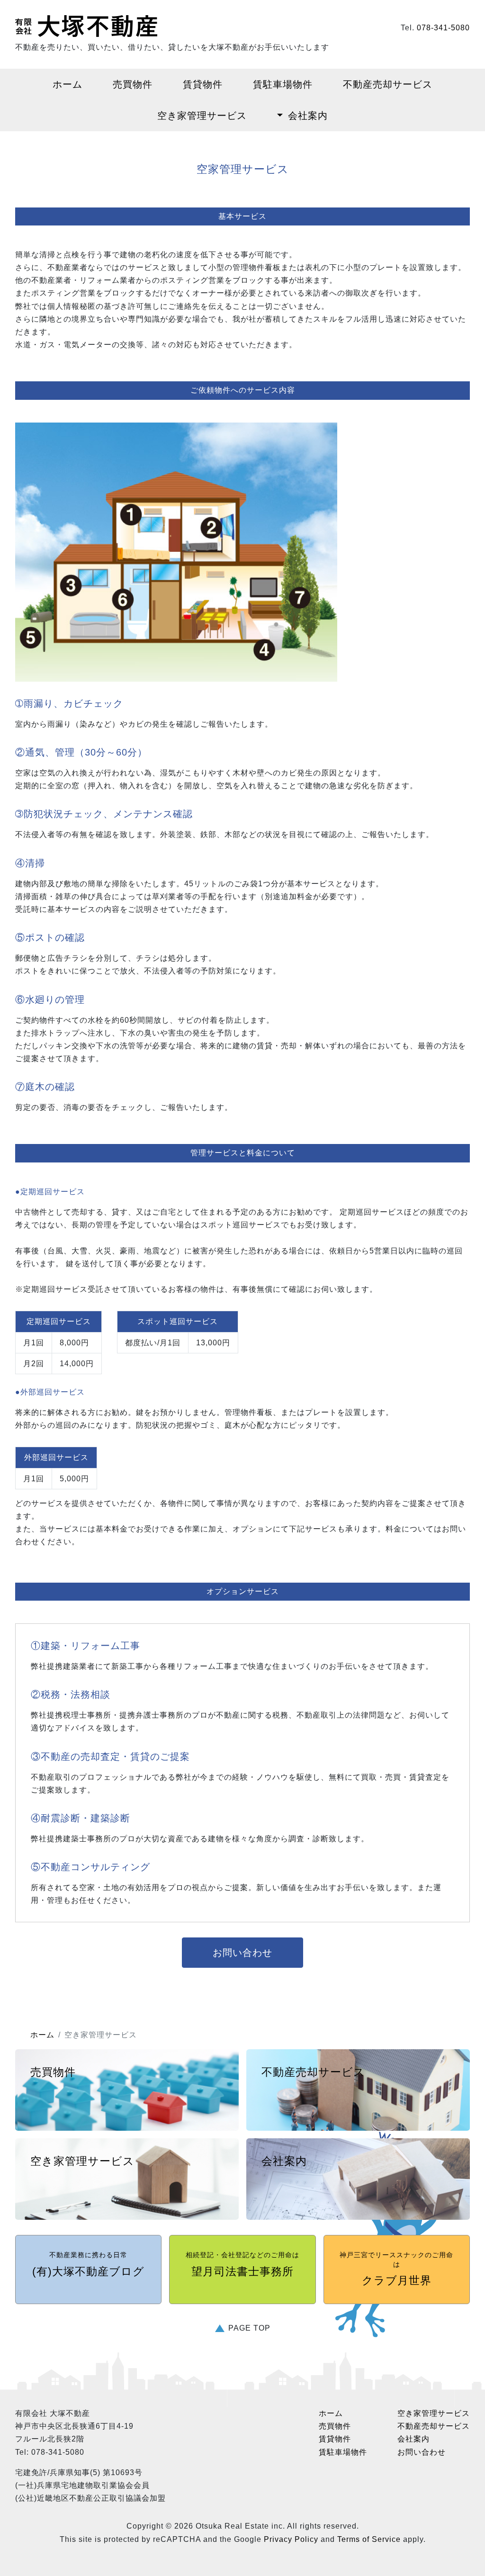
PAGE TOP (249, 2328)
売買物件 (133, 84)
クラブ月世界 (396, 2269)
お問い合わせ (242, 1953)
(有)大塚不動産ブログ (88, 2264)
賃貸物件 (203, 84)
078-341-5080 (443, 28)
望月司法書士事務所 (242, 2264)
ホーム (67, 84)
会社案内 (308, 116)
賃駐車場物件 (283, 84)
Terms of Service (369, 2539)
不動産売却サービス (388, 84)
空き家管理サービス (202, 116)
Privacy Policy (291, 2539)
